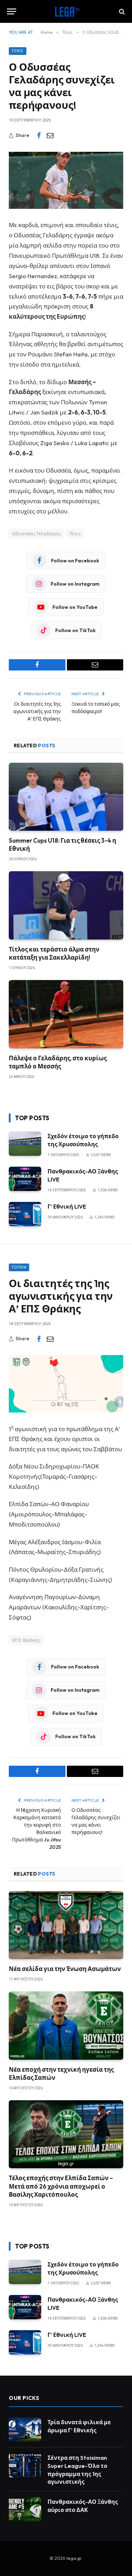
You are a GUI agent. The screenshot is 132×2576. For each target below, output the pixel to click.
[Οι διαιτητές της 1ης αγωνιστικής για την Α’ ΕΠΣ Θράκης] (66, 1384)
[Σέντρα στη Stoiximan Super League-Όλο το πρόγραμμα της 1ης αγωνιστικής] (25, 2465)
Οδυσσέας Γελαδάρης (36, 534)
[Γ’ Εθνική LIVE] (25, 1214)
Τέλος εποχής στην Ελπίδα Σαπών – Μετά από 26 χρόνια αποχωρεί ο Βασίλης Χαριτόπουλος (61, 2186)
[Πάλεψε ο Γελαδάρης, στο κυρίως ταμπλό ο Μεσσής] (66, 1014)
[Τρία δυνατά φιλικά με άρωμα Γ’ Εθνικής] (25, 2430)
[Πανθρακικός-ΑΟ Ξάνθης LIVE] (25, 1179)
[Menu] (12, 11)
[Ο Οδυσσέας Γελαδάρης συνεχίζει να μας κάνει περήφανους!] (66, 180)
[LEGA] (66, 11)
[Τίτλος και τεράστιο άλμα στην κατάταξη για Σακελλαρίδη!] (66, 905)
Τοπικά (19, 1267)
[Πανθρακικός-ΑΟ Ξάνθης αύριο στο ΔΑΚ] (25, 2509)
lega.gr (74, 2558)
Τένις (18, 51)
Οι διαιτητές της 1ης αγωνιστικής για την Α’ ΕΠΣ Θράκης (37, 711)
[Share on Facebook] (39, 136)
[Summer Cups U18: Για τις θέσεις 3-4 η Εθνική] (66, 797)
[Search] (121, 11)
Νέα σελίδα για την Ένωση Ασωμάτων (65, 1969)
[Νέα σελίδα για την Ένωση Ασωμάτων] (66, 1925)
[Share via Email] (50, 136)
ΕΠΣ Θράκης (26, 1640)
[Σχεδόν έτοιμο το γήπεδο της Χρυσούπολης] (25, 1144)
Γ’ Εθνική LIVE (67, 1206)
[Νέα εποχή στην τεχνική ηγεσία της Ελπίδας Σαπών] (66, 2025)
